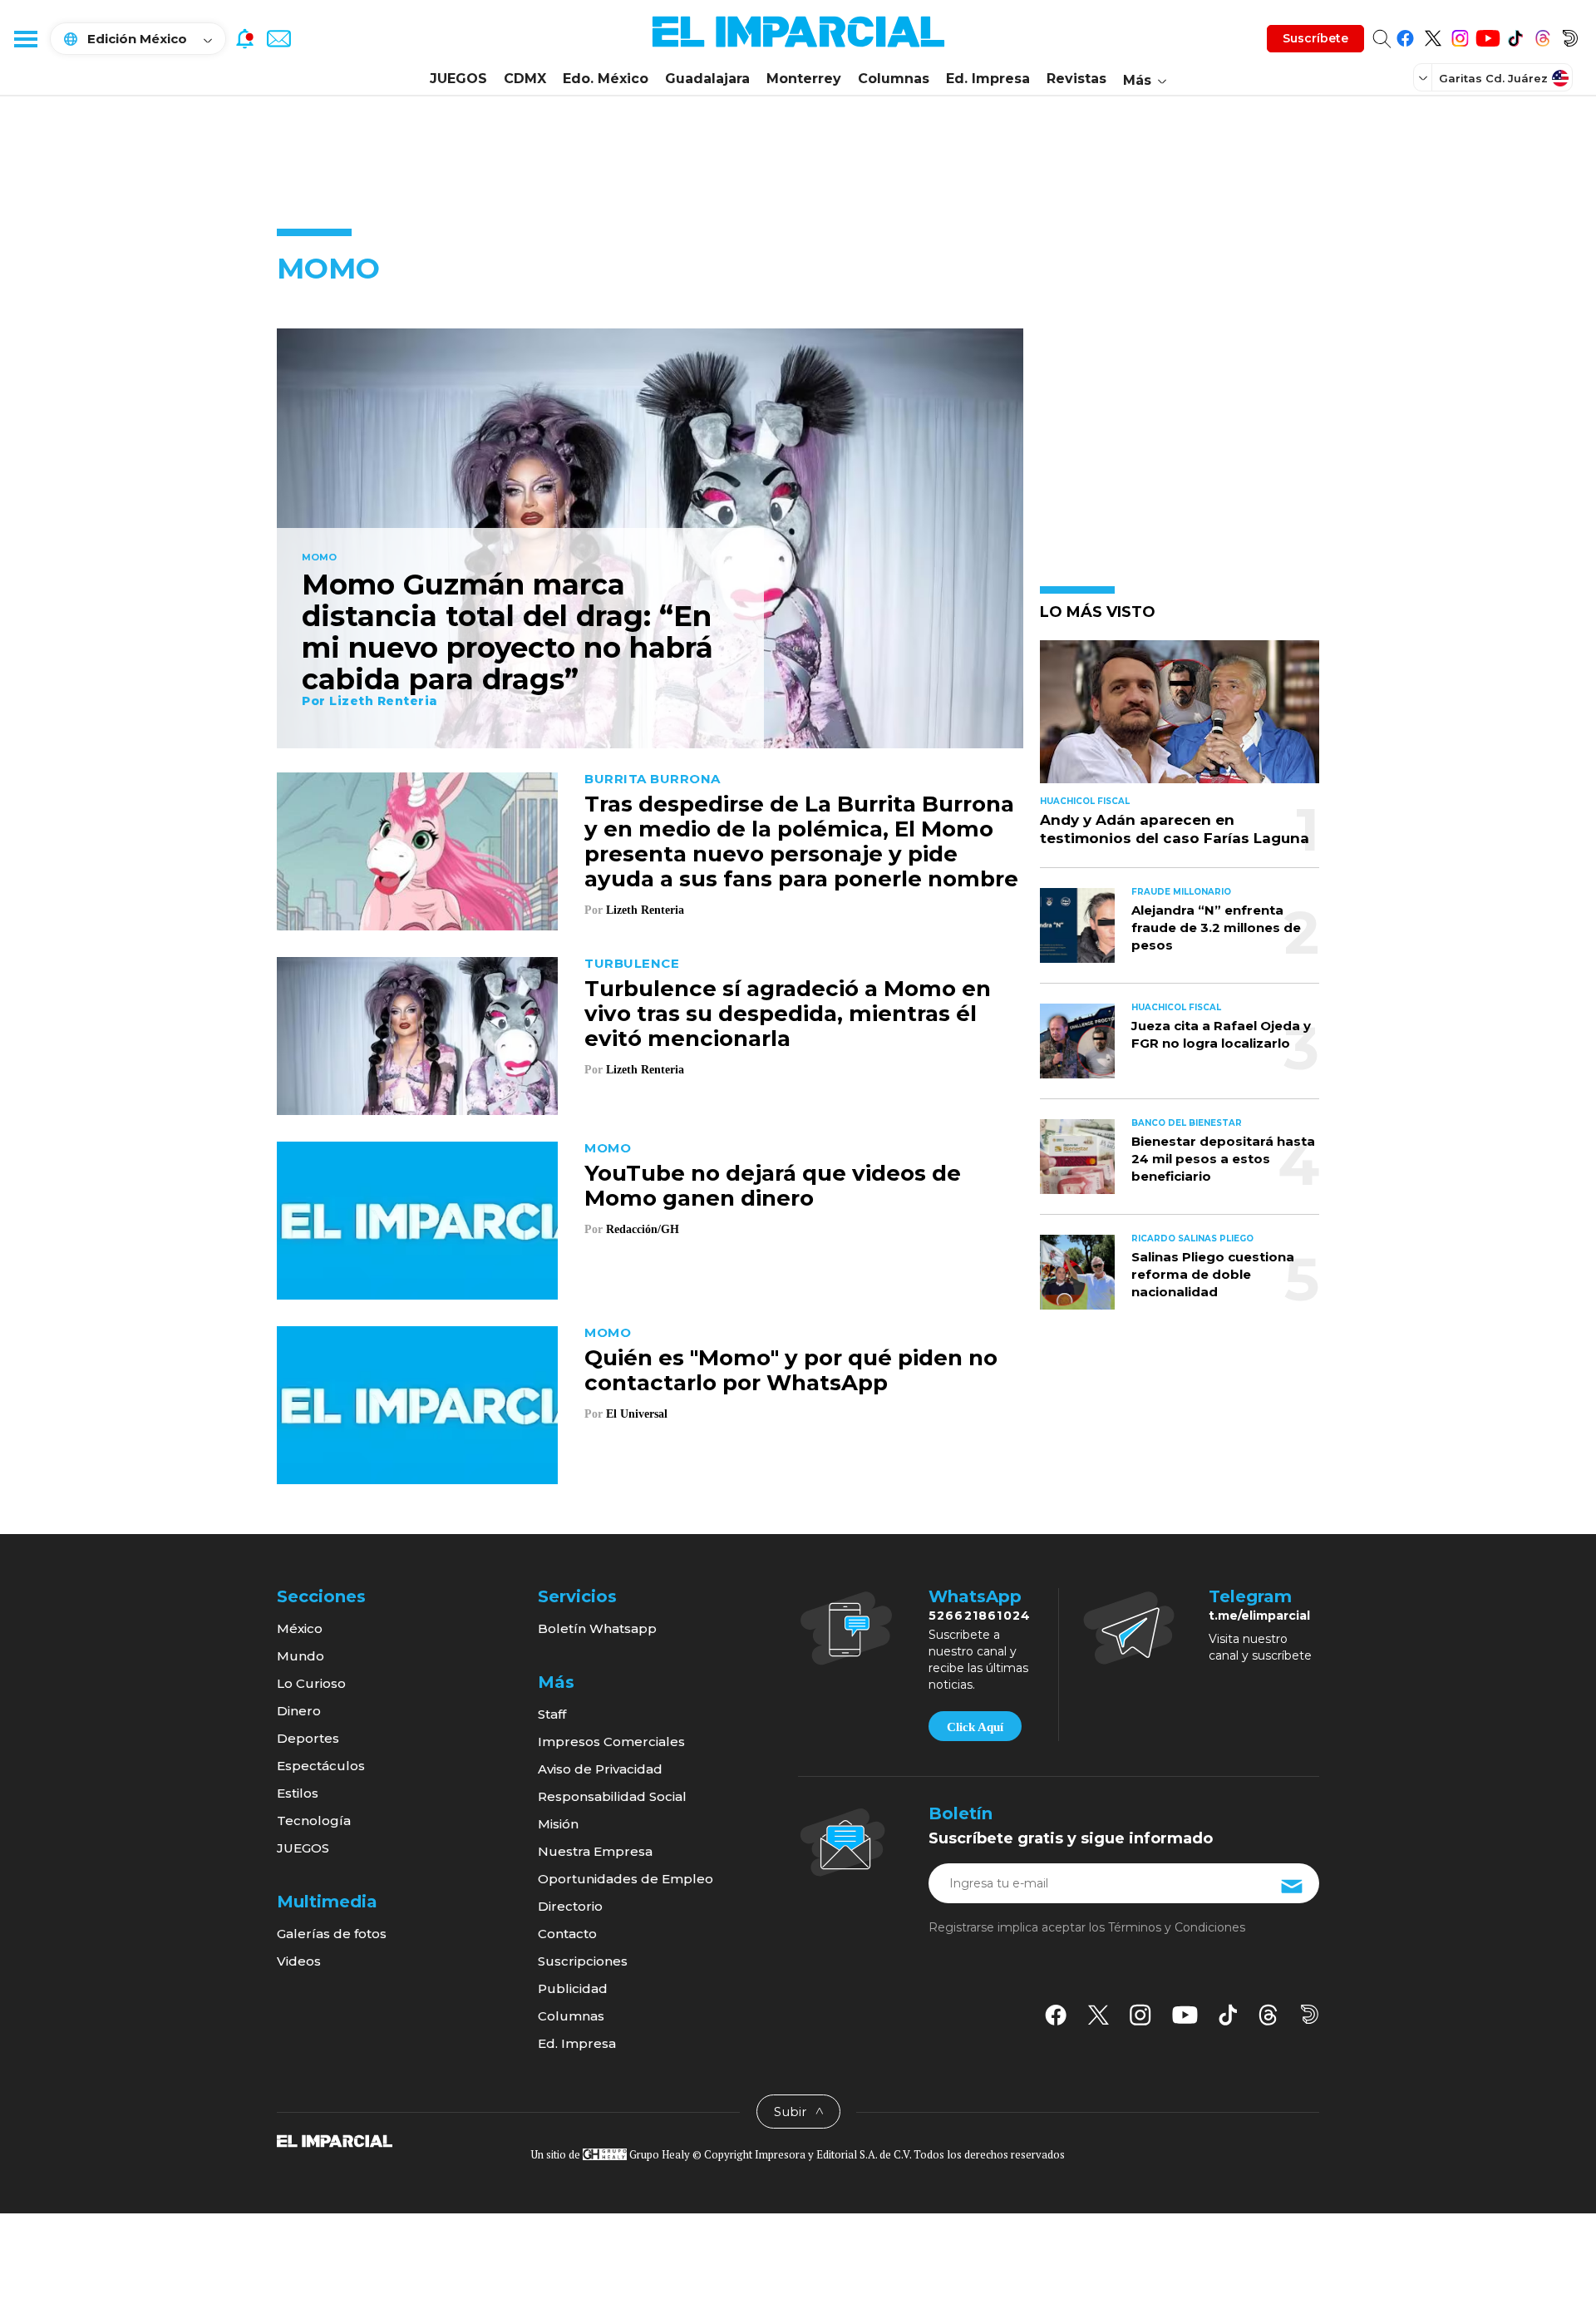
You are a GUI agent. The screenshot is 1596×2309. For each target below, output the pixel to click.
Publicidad (573, 1988)
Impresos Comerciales (611, 1742)
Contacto (567, 1934)
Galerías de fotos (332, 1934)
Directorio (570, 1906)
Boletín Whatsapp (597, 1628)
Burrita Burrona (653, 779)
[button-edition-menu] (1425, 77)
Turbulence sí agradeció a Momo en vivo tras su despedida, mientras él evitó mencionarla (788, 1014)
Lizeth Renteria (384, 701)
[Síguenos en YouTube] (1488, 35)
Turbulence (632, 963)
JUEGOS (458, 79)
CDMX (525, 79)
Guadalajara (707, 79)
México (300, 1628)
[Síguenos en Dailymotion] (1570, 35)
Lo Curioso (311, 1683)
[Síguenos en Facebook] (1405, 35)
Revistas (1076, 79)
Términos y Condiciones (1177, 1927)
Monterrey (804, 79)
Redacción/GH (643, 1229)
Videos (299, 1961)
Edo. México (606, 79)
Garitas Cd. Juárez (1493, 78)
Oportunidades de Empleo (626, 1879)
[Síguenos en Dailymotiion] (1310, 2014)
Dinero (299, 1711)
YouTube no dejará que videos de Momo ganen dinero (773, 1186)
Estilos (298, 1793)
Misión (558, 1824)
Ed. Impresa (988, 79)
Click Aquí (975, 1727)
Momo (319, 558)
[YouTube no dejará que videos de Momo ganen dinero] (417, 1219)
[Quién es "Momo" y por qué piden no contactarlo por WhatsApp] (417, 1403)
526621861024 (980, 1616)
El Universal (637, 1414)
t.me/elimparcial (1259, 1616)
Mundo (300, 1656)
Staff (552, 1714)
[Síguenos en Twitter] (1433, 35)
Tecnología (314, 1821)
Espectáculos (321, 1766)
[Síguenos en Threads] (1542, 35)
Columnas (894, 79)
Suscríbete (1315, 38)
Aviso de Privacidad (600, 1769)
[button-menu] (25, 38)
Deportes (308, 1738)
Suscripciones (583, 1961)
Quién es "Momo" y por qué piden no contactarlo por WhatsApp (791, 1370)
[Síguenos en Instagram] (1460, 35)
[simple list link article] (1180, 719)
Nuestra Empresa (595, 1851)
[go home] (335, 2140)
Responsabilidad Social (612, 1796)
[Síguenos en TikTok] (1515, 35)
